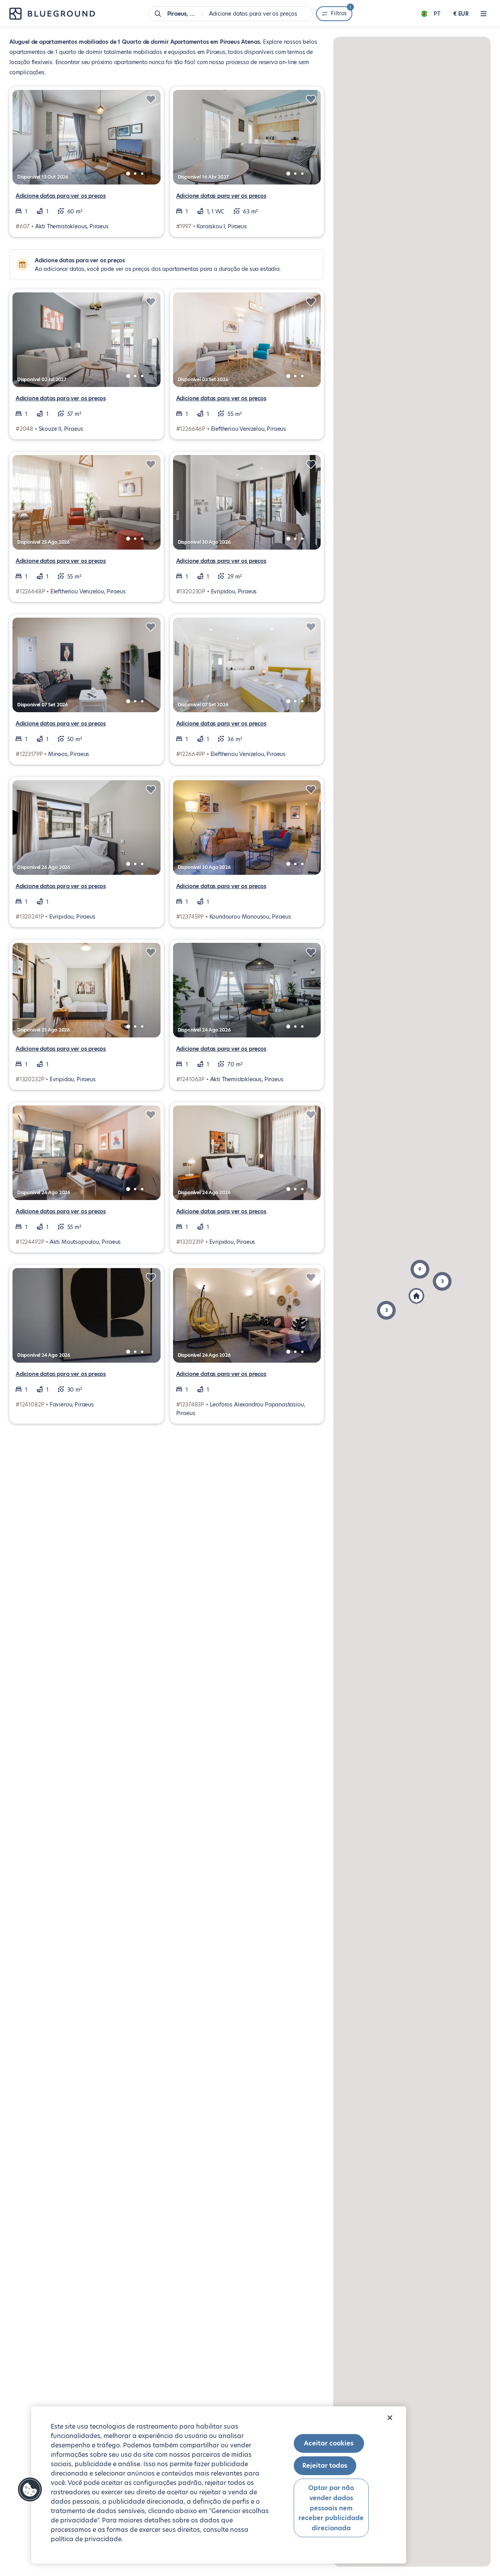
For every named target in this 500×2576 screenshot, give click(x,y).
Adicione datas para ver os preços (61, 196)
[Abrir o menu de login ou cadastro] (484, 14)
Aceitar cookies (329, 2443)
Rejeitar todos (325, 2466)
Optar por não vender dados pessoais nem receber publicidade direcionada (331, 2508)
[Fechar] (390, 2418)
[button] (386, 1310)
